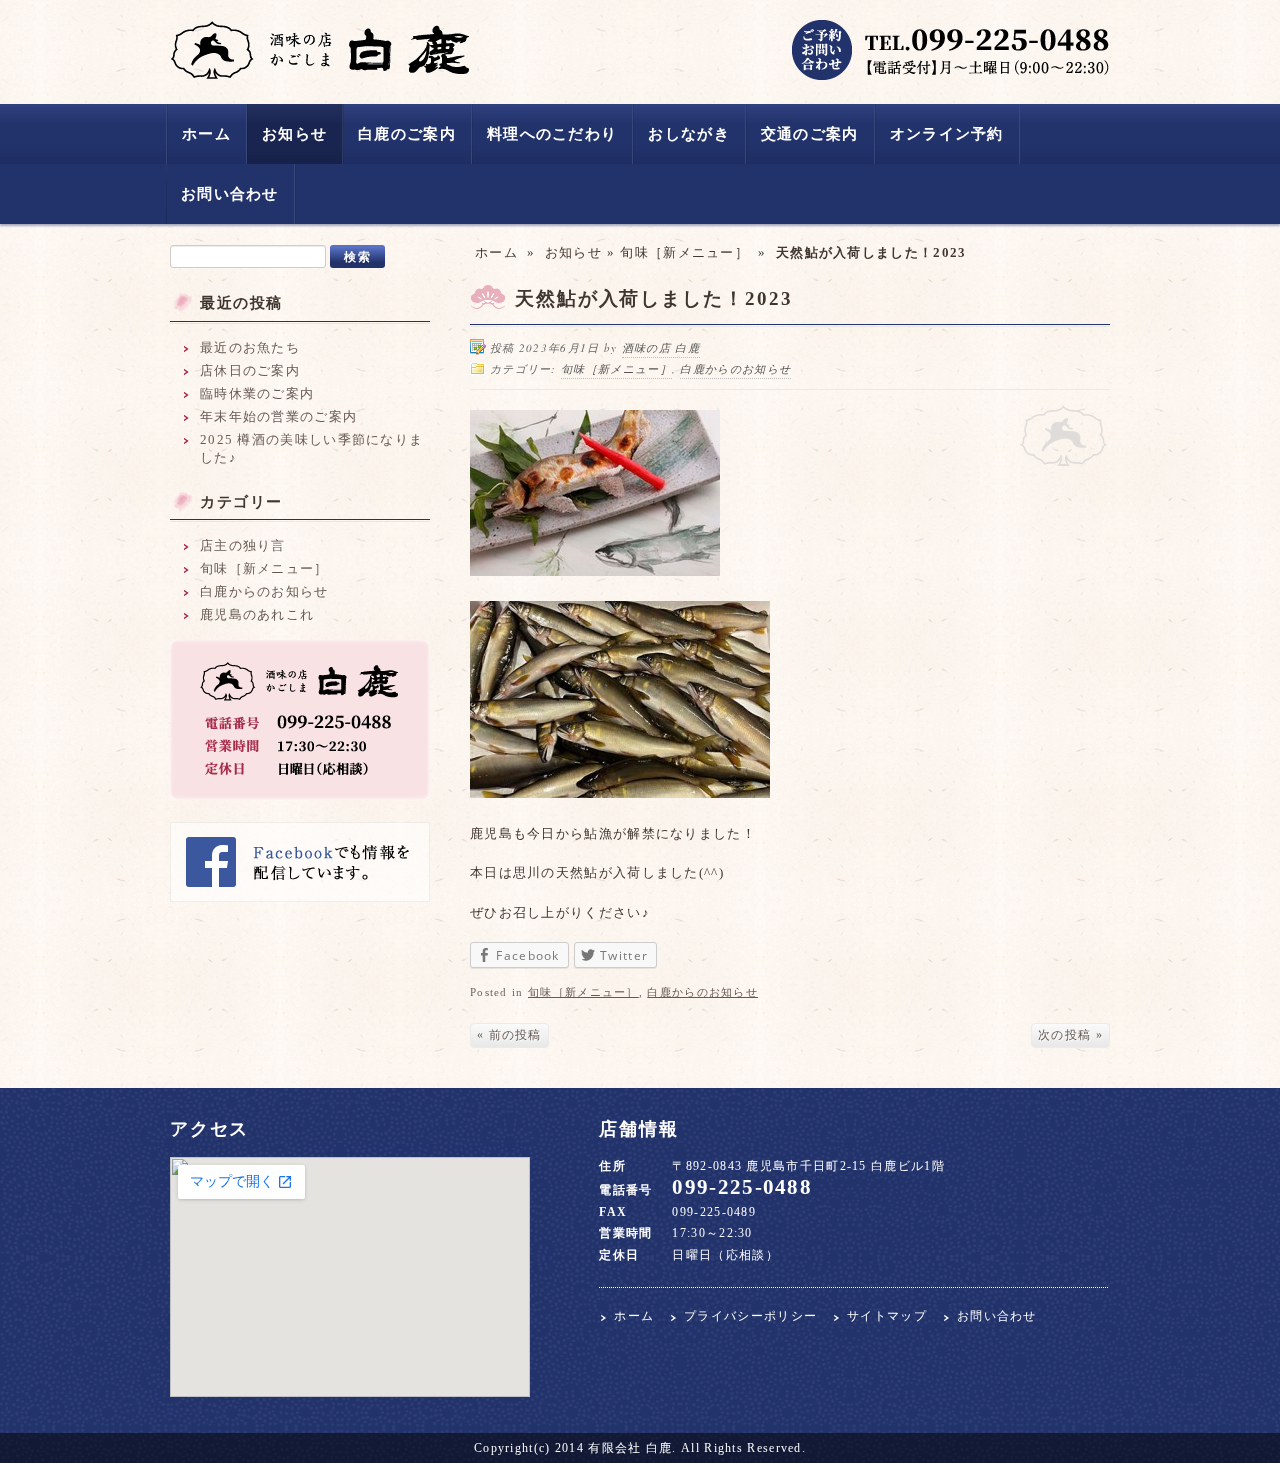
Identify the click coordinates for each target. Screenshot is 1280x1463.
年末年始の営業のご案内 (278, 416)
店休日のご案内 (250, 370)
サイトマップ (887, 1316)
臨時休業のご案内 (257, 393)
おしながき (689, 134)
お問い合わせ (230, 194)
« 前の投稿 (509, 1035)
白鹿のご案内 (407, 134)
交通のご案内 (810, 134)
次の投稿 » (1070, 1035)
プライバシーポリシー (750, 1316)
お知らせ (294, 134)
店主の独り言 (243, 545)
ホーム (206, 134)
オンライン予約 (947, 134)
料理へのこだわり (552, 134)
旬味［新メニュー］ (684, 252)
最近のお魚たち (250, 347)
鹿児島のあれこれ (257, 614)
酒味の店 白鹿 (320, 50)
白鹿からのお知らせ (735, 368)
